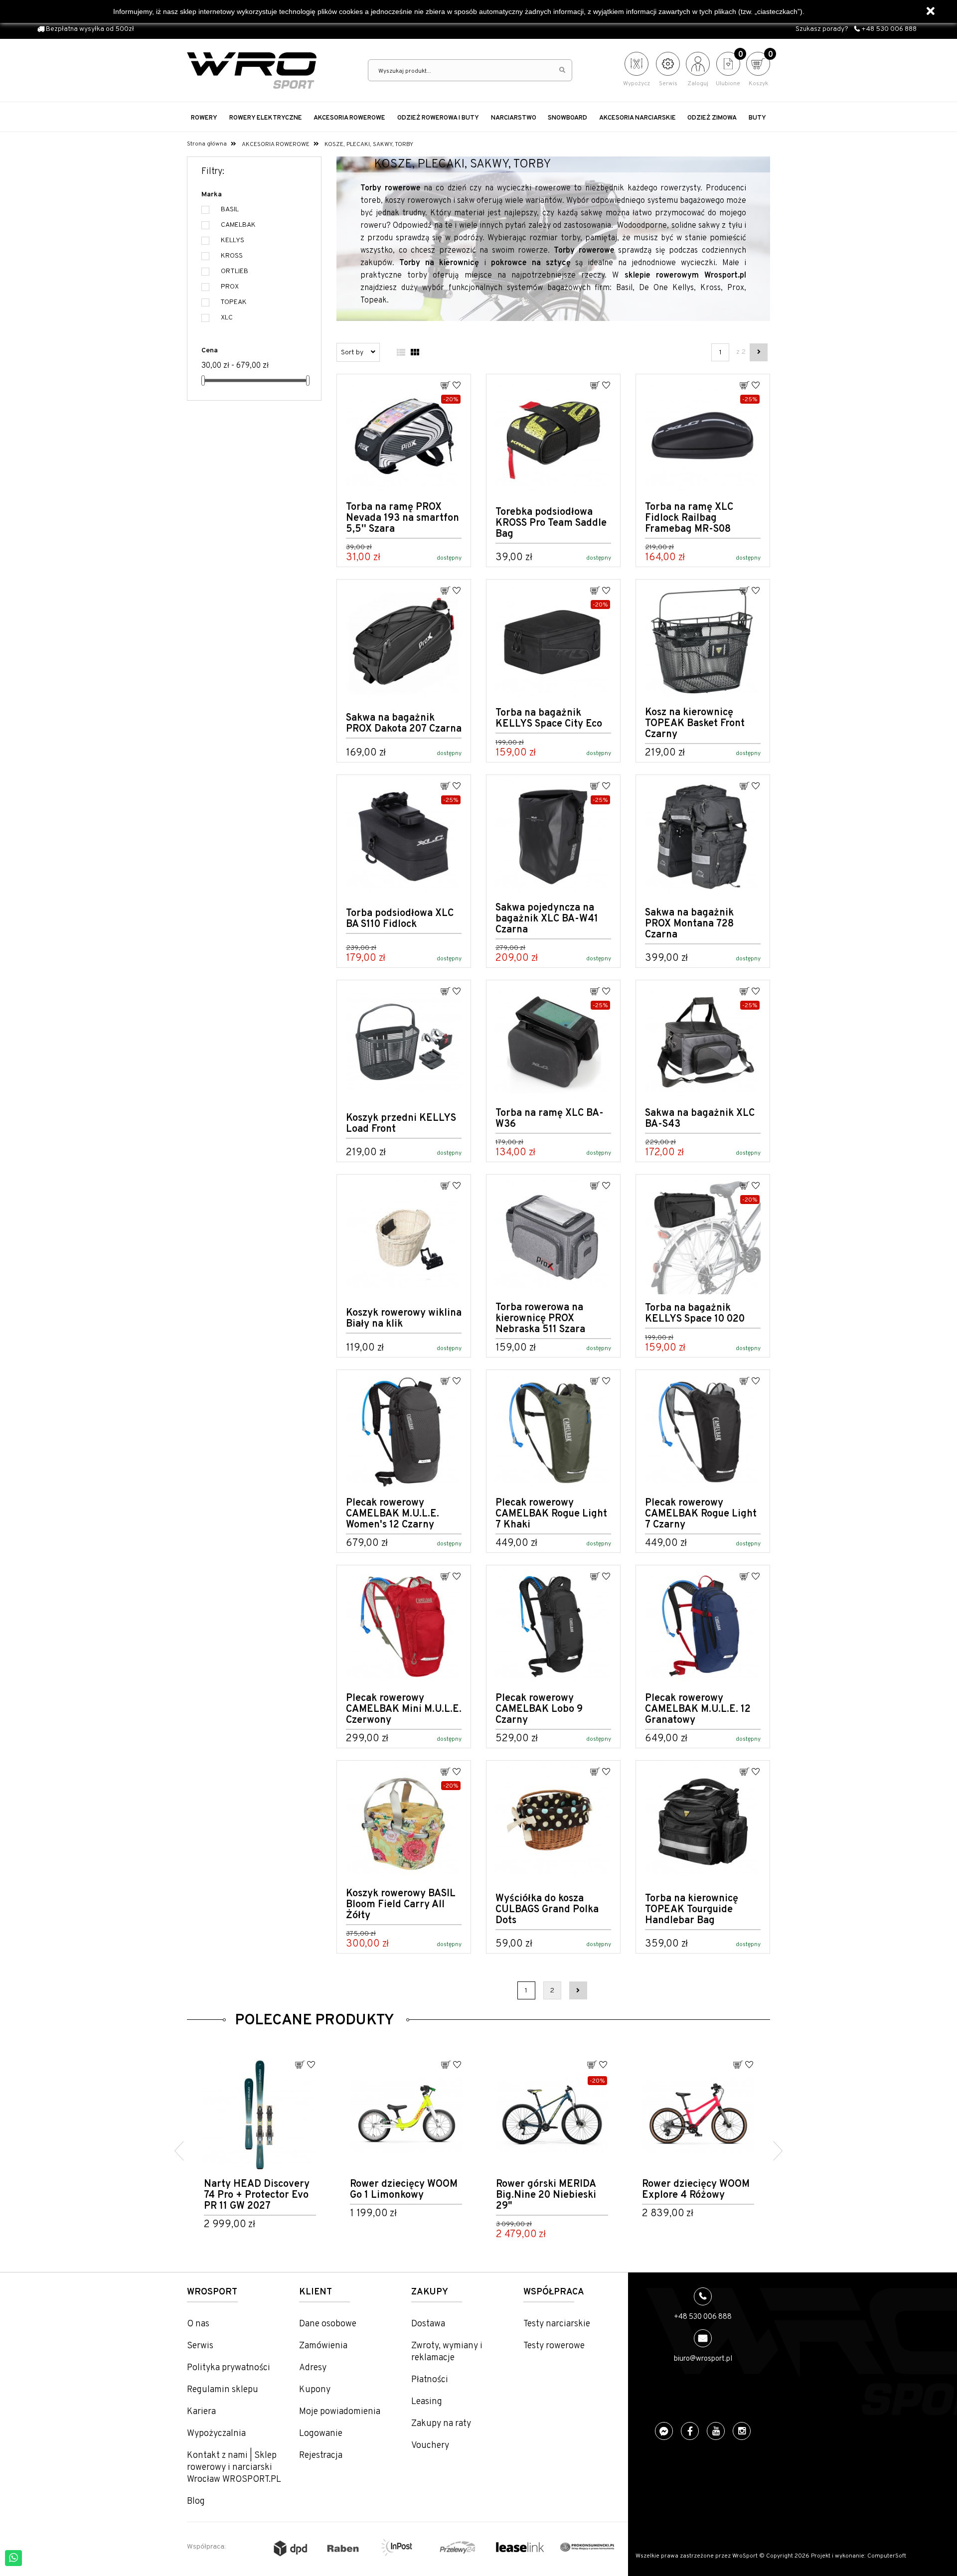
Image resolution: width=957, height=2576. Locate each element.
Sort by (353, 353)
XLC (227, 318)
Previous (179, 2151)
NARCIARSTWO (514, 118)
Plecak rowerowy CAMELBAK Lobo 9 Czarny (539, 1709)
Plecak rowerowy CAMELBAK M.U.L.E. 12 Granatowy (698, 1709)
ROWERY (204, 118)
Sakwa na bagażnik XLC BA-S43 (700, 1119)
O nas (198, 2324)
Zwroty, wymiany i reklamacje (447, 2352)
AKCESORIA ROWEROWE (349, 118)
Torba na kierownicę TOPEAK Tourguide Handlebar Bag (692, 1910)
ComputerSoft (887, 2556)
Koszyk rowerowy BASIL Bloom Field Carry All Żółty (401, 1905)
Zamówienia (323, 2346)
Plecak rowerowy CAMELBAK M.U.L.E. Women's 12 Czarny (393, 1514)
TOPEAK (234, 302)
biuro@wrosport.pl (703, 2359)
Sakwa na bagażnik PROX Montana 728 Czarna (689, 924)
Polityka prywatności (229, 2368)
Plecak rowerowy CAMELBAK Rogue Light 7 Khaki (551, 1514)
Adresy (313, 2368)
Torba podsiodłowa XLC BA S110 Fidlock (400, 919)
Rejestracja (321, 2456)
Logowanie (321, 2434)
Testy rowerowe (554, 2346)
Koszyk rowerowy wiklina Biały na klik (404, 1319)
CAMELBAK (238, 225)
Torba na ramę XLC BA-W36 (550, 1119)
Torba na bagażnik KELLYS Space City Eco (549, 719)
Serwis (200, 2346)
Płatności (430, 2380)
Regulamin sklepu (223, 2390)
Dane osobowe (328, 2324)
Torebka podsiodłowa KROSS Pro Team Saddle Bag (551, 523)
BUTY (757, 118)
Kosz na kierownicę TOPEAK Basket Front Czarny (695, 724)
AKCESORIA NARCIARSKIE (638, 118)
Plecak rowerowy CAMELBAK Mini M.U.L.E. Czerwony (404, 1709)
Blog (196, 2501)
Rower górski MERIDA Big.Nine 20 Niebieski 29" (400, 2195)
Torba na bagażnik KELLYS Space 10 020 (695, 1314)
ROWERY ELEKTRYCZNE (266, 118)
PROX (230, 287)
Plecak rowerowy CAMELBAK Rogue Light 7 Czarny (701, 1514)
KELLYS (233, 240)
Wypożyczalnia (216, 2434)
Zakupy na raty (441, 2424)
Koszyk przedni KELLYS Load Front (401, 1124)
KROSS (232, 256)
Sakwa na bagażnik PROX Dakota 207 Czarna (404, 724)
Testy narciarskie (557, 2324)
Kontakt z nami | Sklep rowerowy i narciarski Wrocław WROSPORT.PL (234, 2468)
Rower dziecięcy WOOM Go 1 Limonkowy (258, 2190)
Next (778, 2151)
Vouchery (430, 2446)
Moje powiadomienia (340, 2412)
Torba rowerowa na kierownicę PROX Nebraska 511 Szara (540, 1319)
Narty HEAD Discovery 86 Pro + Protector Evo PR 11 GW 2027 (695, 2195)
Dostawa (428, 2324)
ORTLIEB (235, 271)
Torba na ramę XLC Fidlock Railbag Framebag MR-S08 (689, 518)
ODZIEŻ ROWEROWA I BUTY (438, 118)
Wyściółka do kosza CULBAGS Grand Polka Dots (547, 1910)
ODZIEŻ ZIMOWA (712, 118)
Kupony (315, 2390)
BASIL (230, 210)
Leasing (427, 2402)
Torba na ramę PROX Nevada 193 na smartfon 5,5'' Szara (402, 518)
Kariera (201, 2412)
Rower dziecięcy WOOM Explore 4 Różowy (550, 2190)
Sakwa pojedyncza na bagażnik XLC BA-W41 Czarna (547, 919)
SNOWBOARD (567, 118)
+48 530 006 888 (888, 29)
